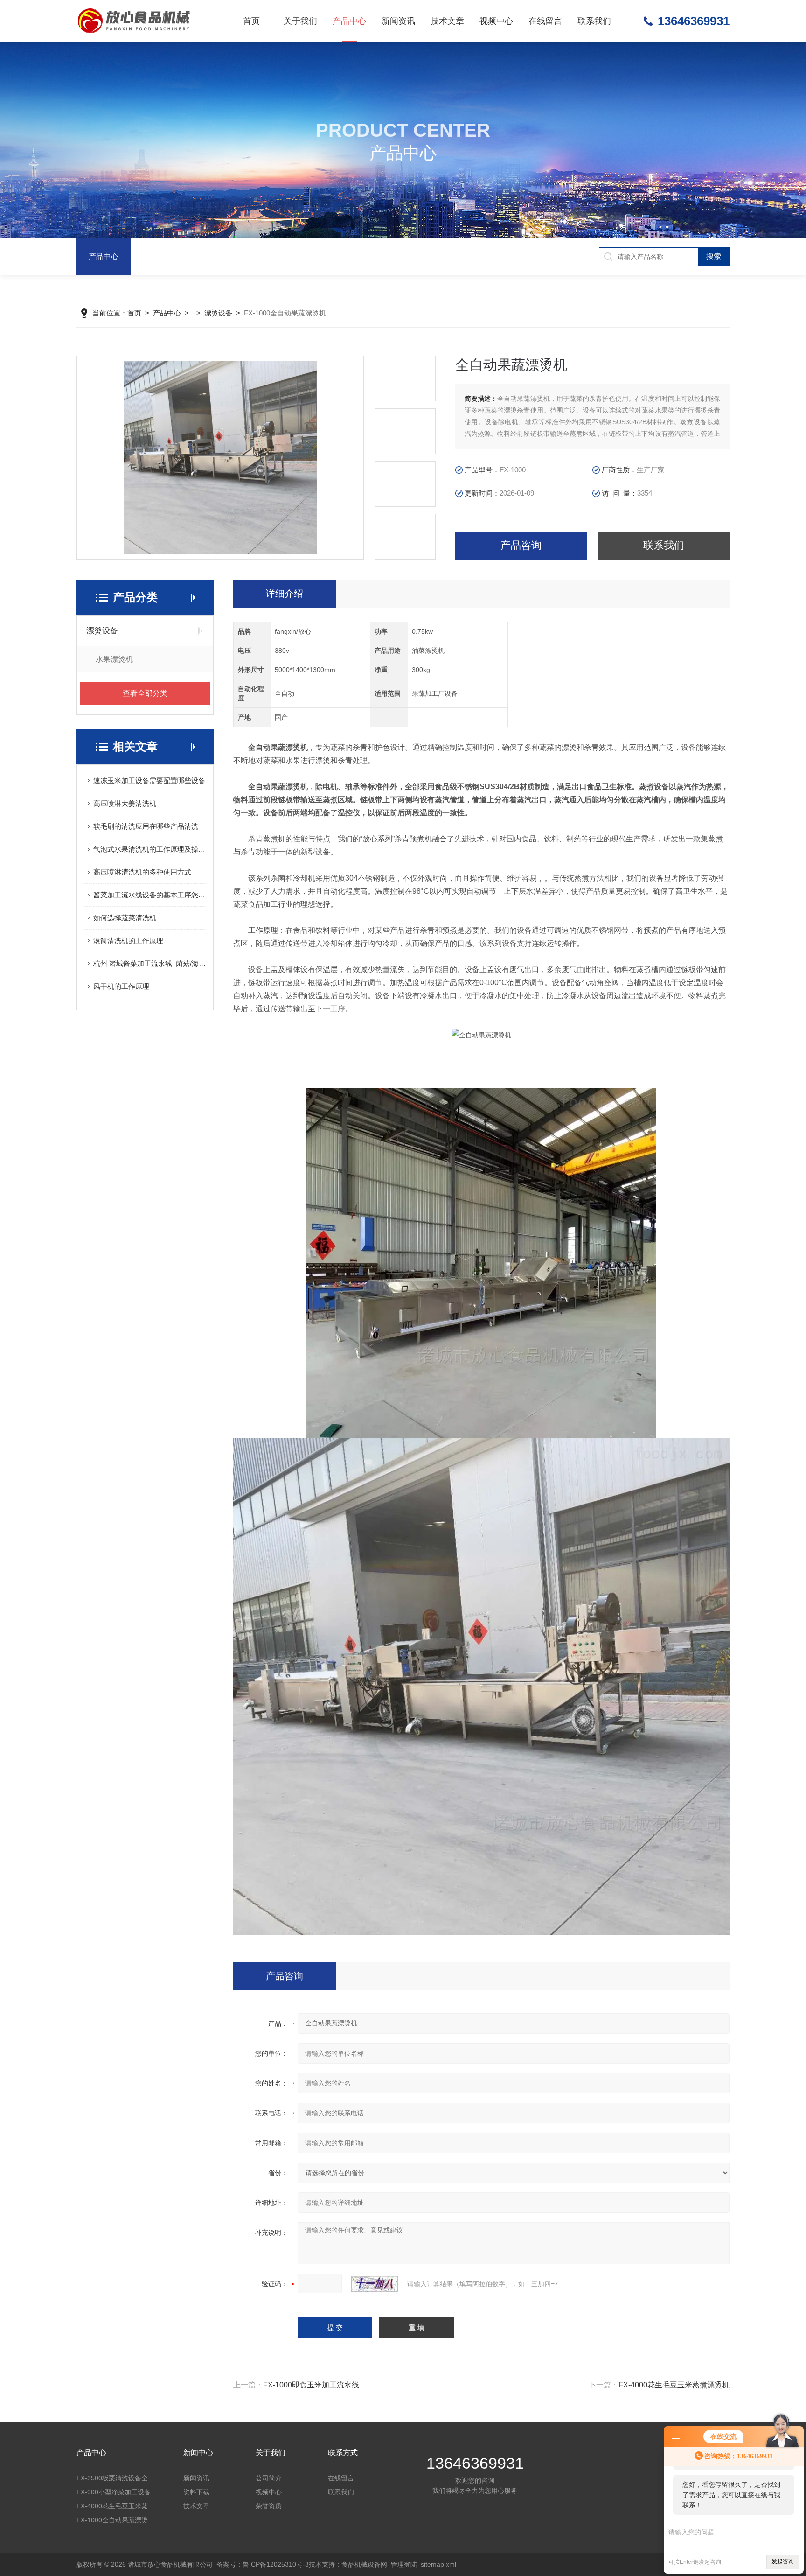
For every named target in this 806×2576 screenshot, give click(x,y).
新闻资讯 (398, 21)
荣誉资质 (269, 2506)
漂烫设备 (218, 313)
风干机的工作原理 (121, 986)
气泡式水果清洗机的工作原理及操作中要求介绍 (150, 849)
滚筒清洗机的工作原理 (128, 941)
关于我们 (300, 21)
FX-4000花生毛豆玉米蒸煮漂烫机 (674, 2385)
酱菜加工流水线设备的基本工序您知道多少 (150, 895)
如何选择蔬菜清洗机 (125, 918)
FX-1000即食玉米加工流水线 (311, 2385)
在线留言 (545, 21)
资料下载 (196, 2492)
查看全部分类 (145, 693)
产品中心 (349, 21)
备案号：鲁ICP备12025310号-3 (263, 2564)
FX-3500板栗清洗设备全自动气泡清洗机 (112, 2480)
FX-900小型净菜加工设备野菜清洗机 (114, 2494)
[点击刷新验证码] (375, 2284)
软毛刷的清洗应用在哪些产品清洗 (146, 826)
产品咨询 (521, 545)
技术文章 (447, 21)
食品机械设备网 (364, 2564)
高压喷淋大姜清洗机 (125, 803)
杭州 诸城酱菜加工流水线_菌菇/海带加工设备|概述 (150, 963)
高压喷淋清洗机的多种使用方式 (142, 872)
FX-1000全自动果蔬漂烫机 (112, 2522)
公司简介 (269, 2478)
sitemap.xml (438, 2564)
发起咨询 (783, 2562)
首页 (251, 21)
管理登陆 (404, 2564)
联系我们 (594, 21)
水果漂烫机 (114, 659)
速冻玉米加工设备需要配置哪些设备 (149, 780)
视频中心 (496, 21)
